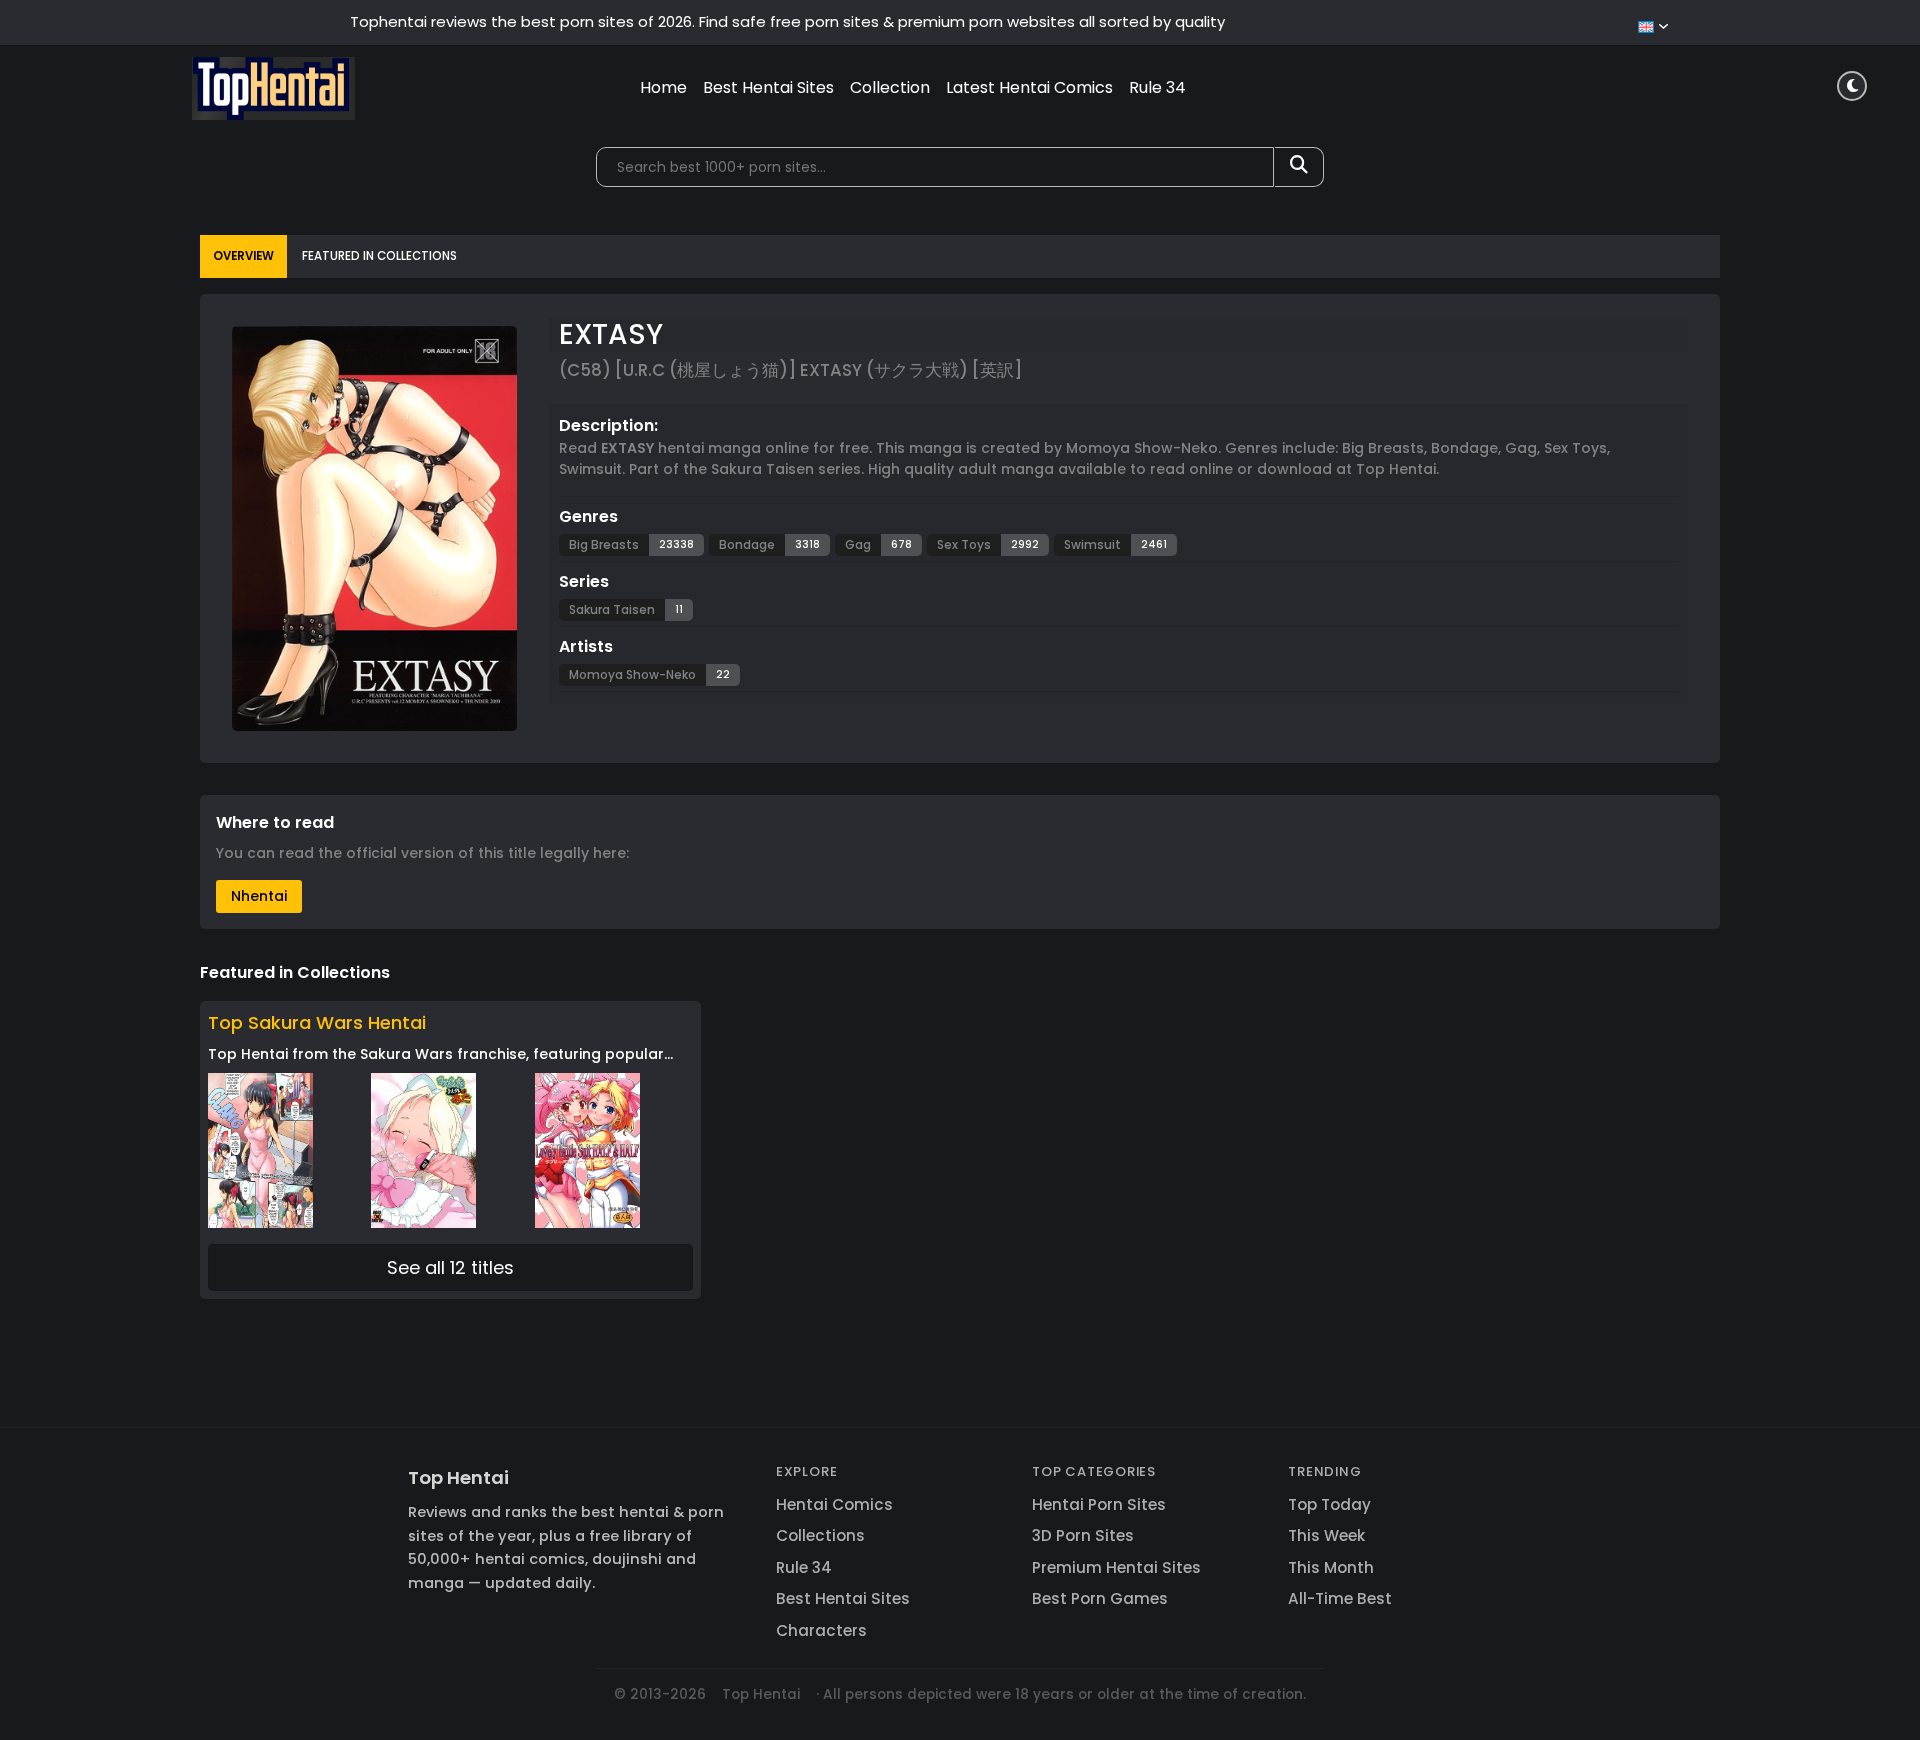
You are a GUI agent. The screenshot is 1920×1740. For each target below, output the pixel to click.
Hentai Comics (834, 1504)
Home (663, 87)
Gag (858, 544)
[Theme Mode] (1852, 86)
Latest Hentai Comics (1029, 87)
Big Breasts (604, 544)
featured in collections (379, 256)
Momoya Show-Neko (632, 674)
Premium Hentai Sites (1116, 1567)
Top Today (1329, 1504)
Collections (820, 1535)
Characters (821, 1630)
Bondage (747, 544)
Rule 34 (1157, 87)
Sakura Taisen (612, 609)
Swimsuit (1092, 544)
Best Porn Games (1100, 1598)
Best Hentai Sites (768, 87)
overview (243, 256)
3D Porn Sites (1083, 1535)
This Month (1331, 1567)
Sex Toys (964, 544)
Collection (890, 87)
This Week (1326, 1535)
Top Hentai (458, 1477)
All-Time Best (1340, 1598)
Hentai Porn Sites (1099, 1504)
